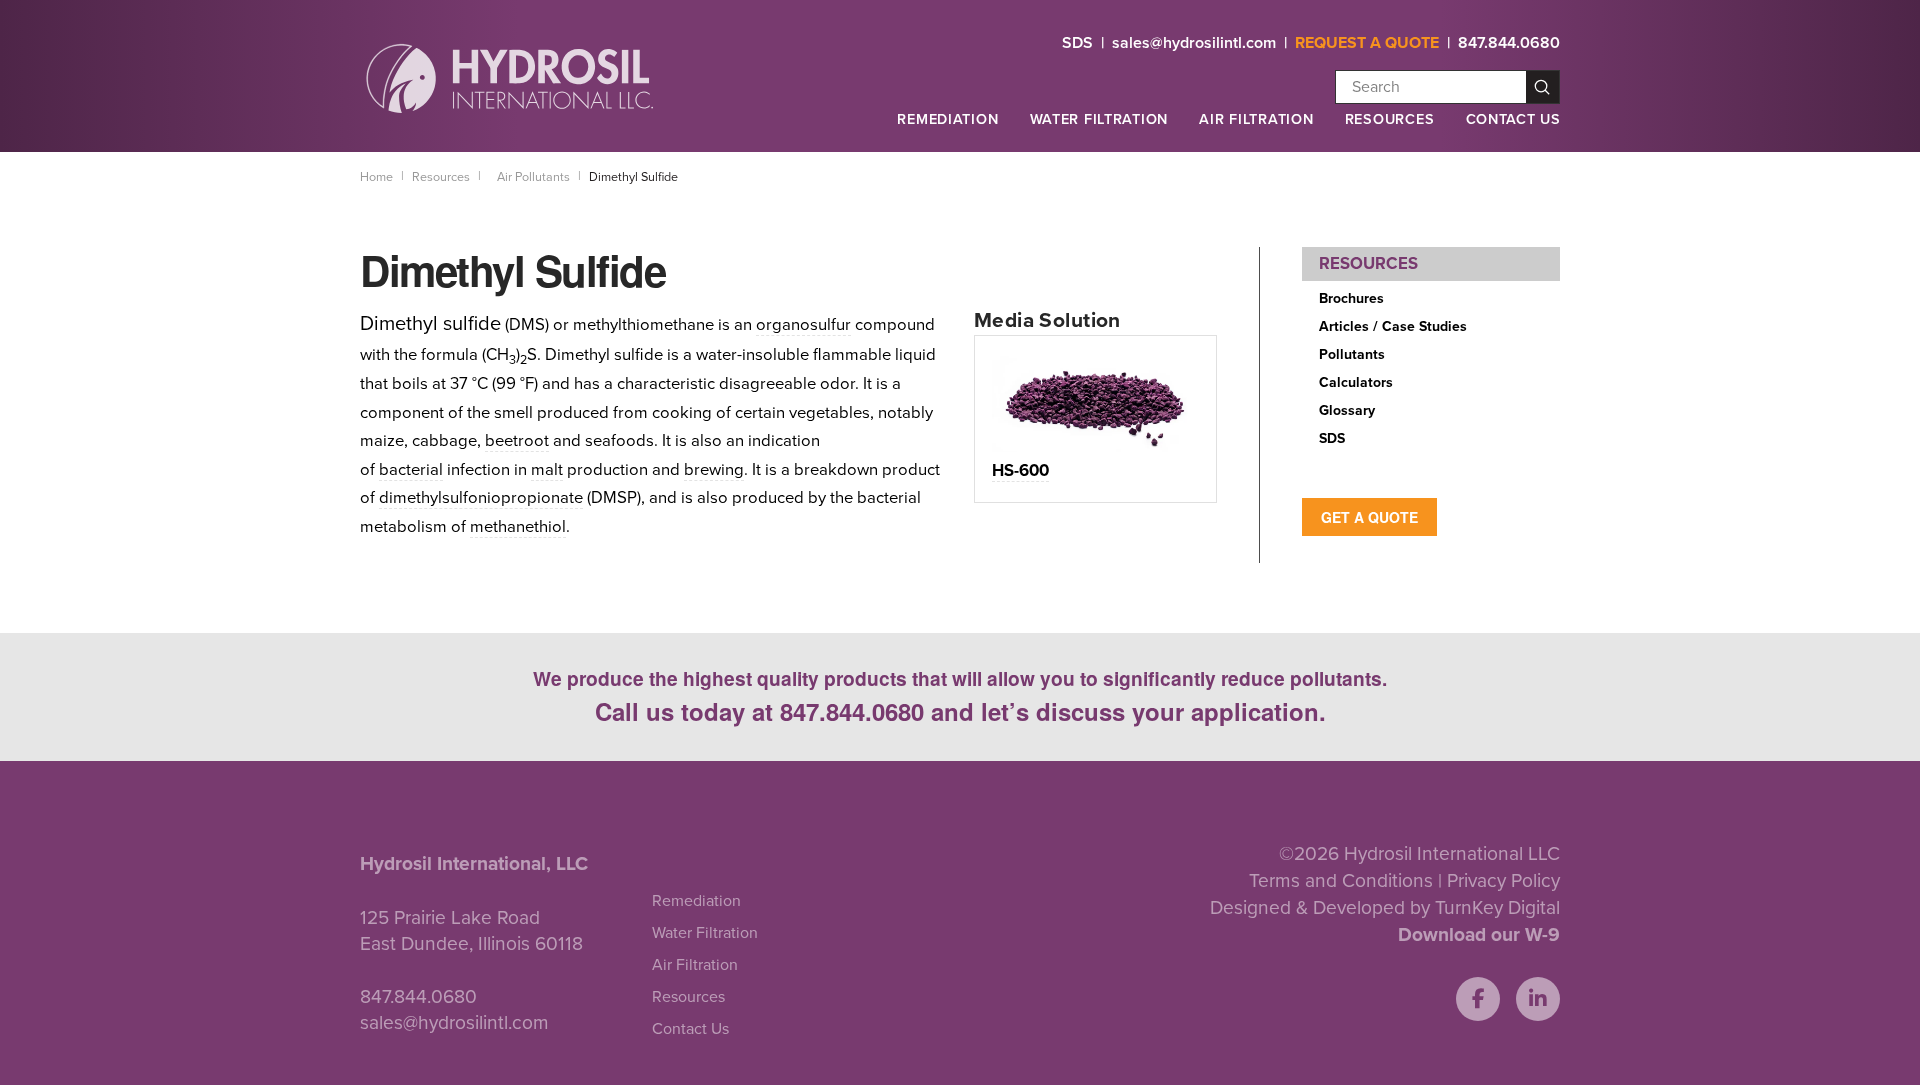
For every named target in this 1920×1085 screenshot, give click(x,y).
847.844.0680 (1509, 43)
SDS (1077, 43)
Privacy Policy (1503, 880)
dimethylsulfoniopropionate (481, 498)
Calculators (1356, 382)
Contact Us (1513, 119)
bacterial (411, 470)
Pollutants (1352, 354)
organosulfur (803, 325)
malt (547, 470)
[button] (947, 128)
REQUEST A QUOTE (1367, 43)
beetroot (517, 441)
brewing (714, 470)
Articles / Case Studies (1393, 326)
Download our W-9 (1479, 934)
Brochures (1351, 298)
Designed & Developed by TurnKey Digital (1385, 907)
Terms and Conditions (1341, 880)
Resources (1389, 119)
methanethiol (518, 527)
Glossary (1347, 410)
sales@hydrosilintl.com (1194, 43)
